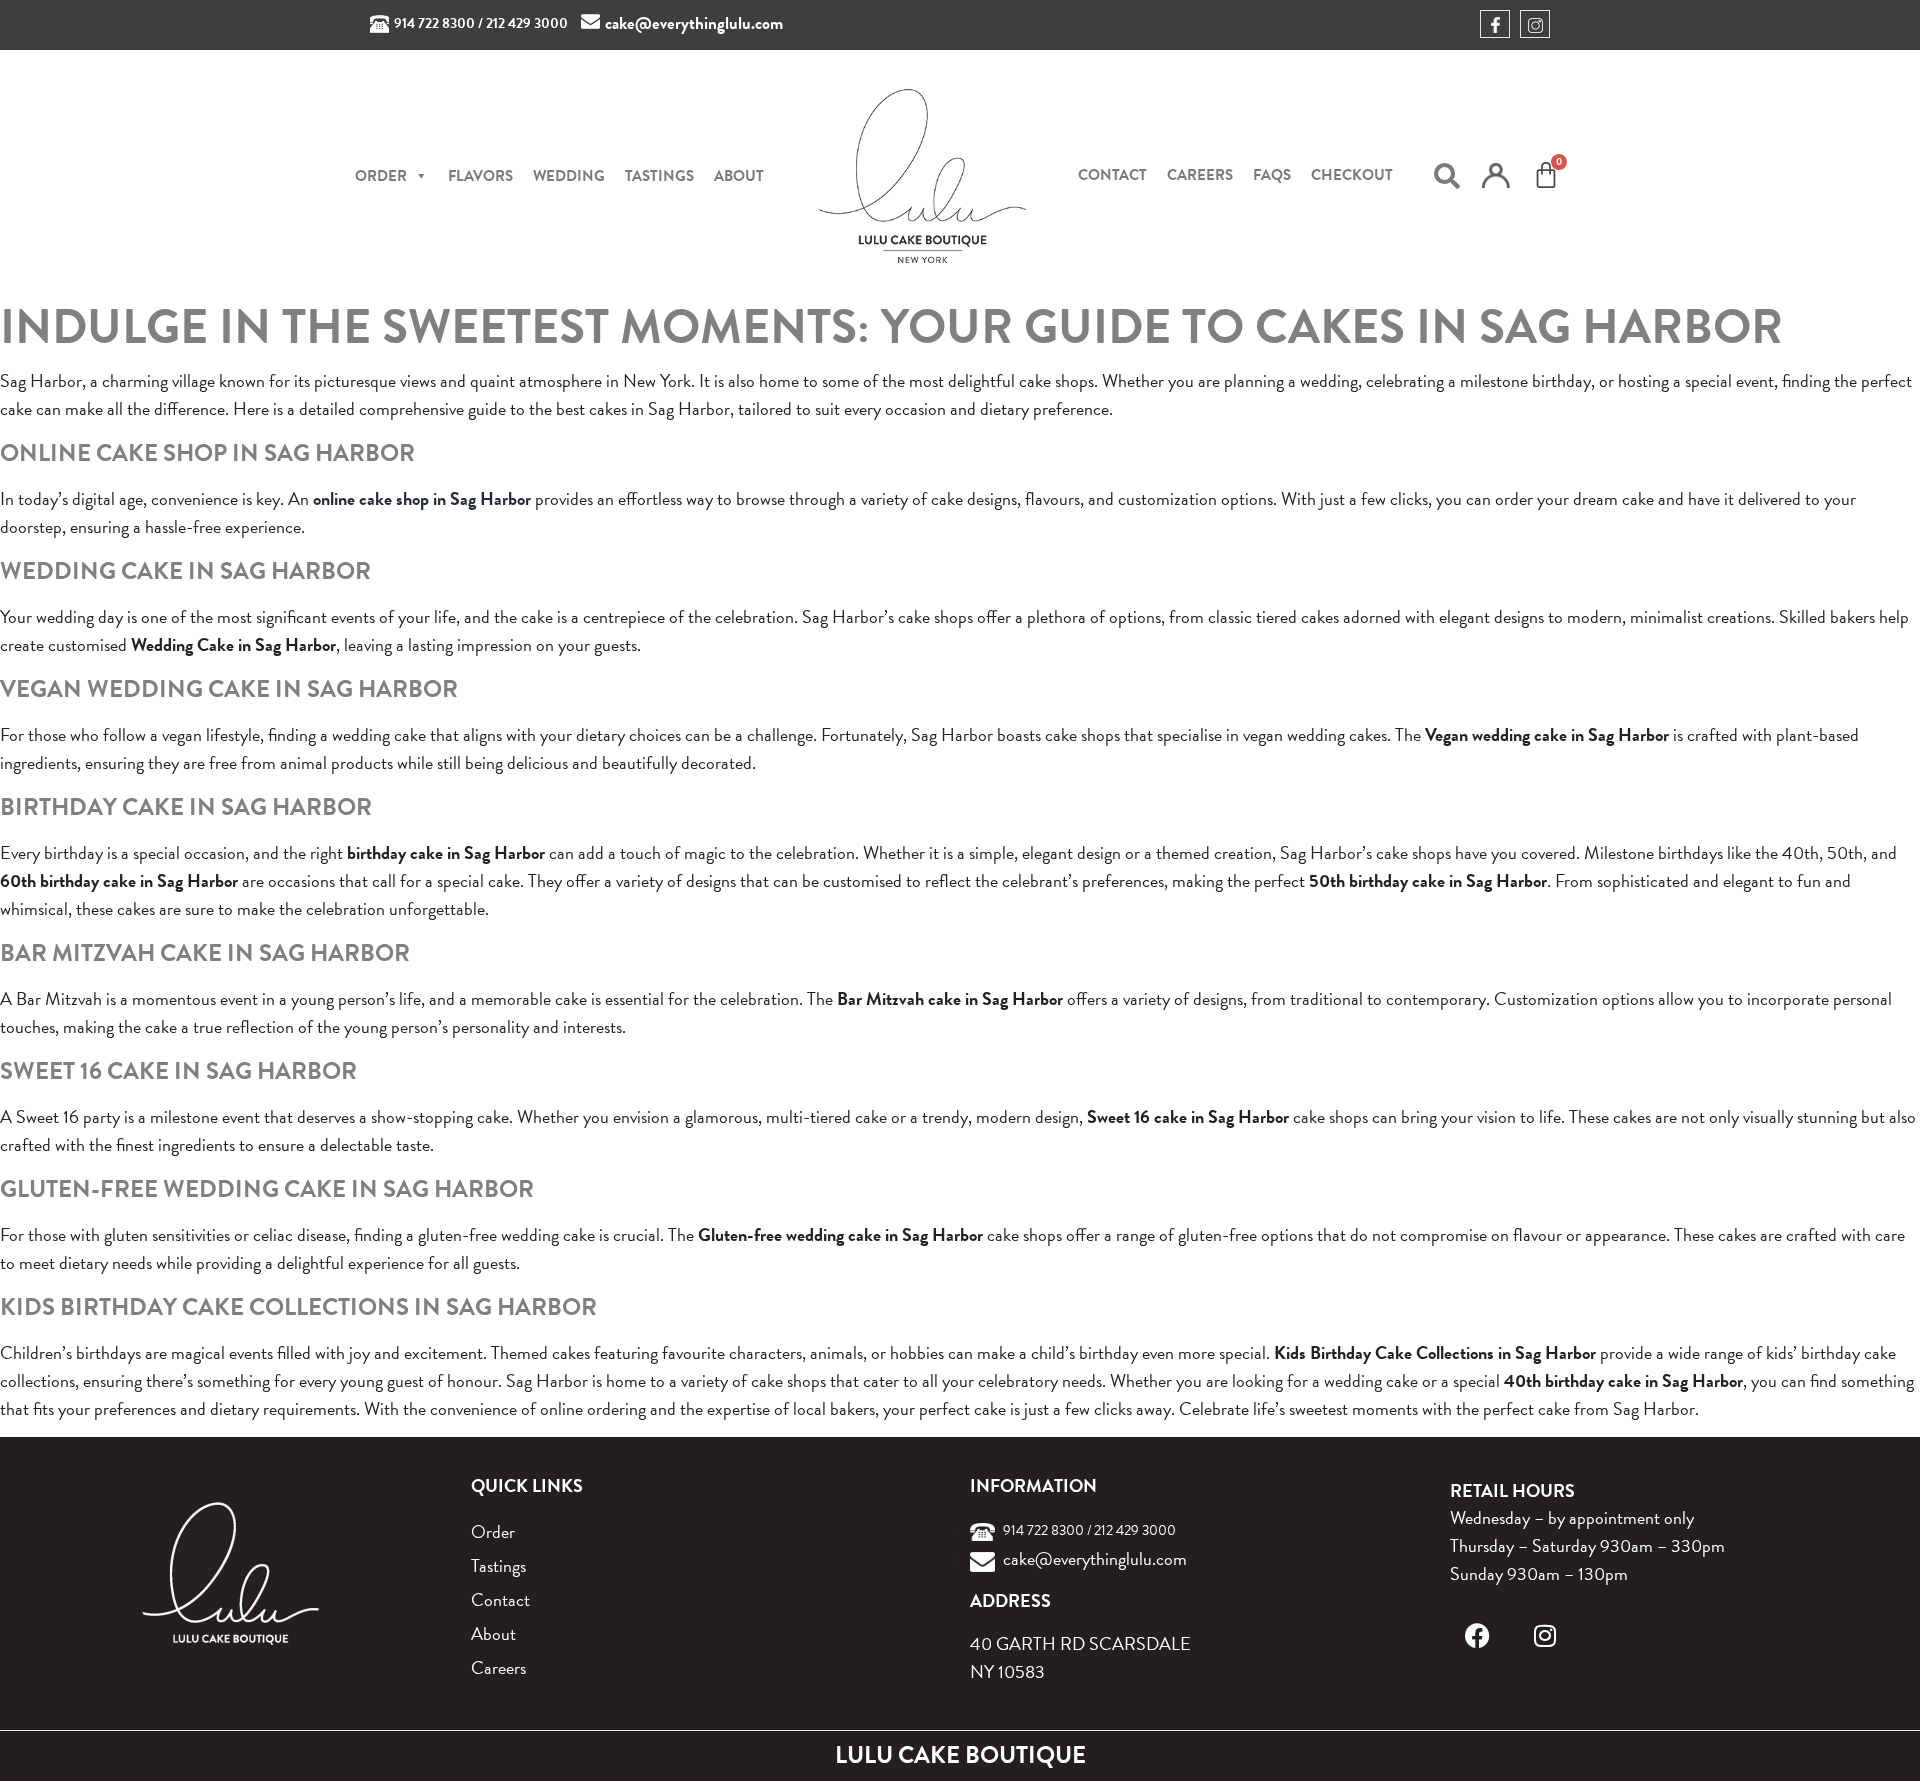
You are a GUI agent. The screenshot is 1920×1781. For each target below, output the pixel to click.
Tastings (659, 176)
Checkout (1352, 175)
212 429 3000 (527, 23)
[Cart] (1546, 175)
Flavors (480, 176)
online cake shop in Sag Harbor (422, 498)
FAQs (1272, 175)
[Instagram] (1545, 1635)
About (739, 176)
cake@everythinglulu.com (694, 23)
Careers (1200, 175)
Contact (1112, 175)
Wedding (569, 176)
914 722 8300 (434, 23)
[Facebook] (1477, 1635)
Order (493, 1531)
